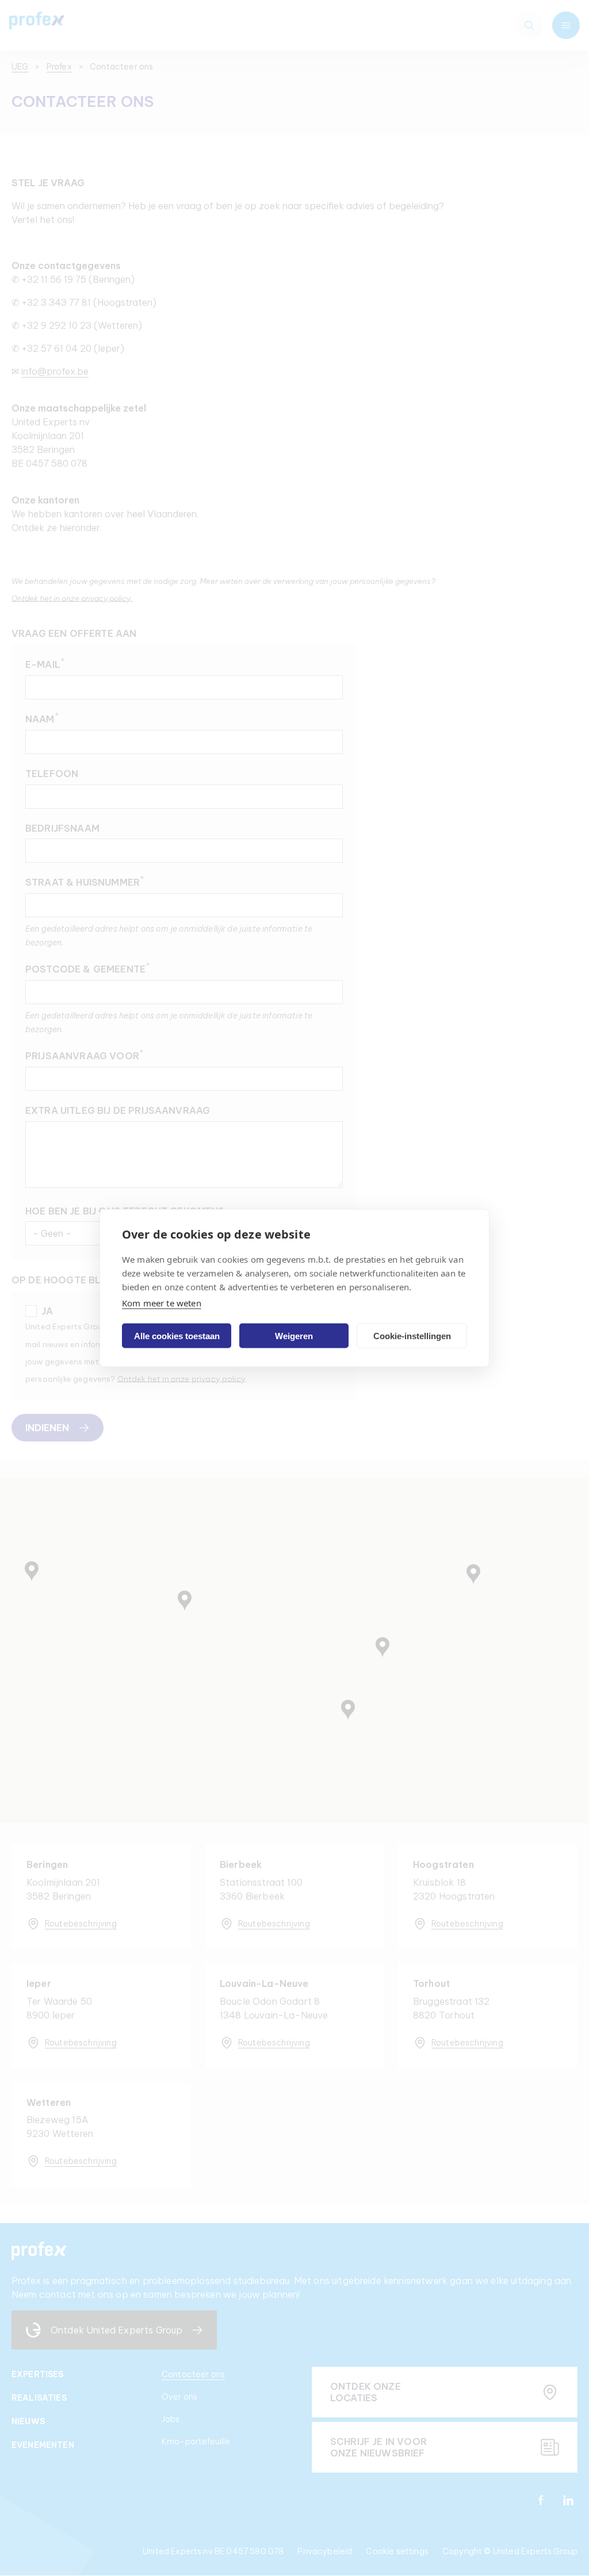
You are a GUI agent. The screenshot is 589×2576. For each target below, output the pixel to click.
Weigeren (294, 1335)
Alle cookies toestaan (177, 1335)
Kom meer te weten (162, 1303)
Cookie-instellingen (412, 1335)
